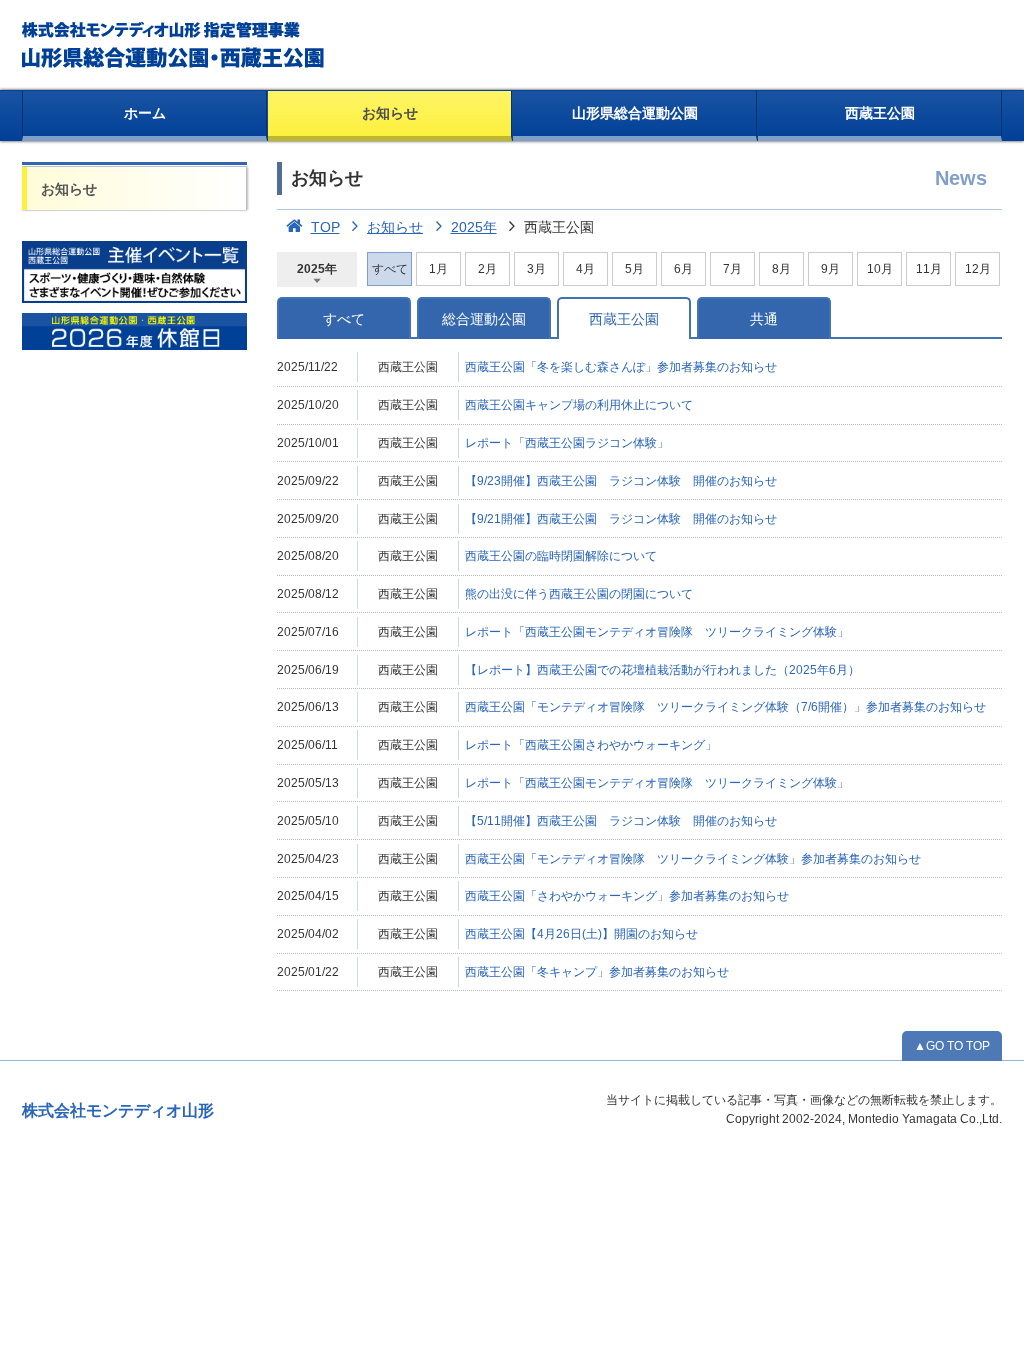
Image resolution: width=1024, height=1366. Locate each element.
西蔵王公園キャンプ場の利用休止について (579, 405)
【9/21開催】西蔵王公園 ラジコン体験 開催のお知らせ (621, 519)
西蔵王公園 (880, 113)
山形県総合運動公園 (635, 113)
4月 (585, 269)
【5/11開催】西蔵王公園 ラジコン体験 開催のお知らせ (621, 821)
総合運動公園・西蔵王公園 (174, 45)
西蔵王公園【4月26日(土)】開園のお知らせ (581, 934)
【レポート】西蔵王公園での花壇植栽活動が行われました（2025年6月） (662, 670)
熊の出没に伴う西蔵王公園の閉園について (579, 594)
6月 (683, 269)
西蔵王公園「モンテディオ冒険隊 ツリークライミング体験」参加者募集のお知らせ (693, 859)
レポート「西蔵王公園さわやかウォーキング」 (591, 745)
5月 (634, 269)
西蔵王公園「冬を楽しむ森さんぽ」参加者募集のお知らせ (621, 367)
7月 (732, 269)
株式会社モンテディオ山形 (118, 1110)
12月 (978, 269)
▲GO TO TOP (952, 1046)
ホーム (145, 113)
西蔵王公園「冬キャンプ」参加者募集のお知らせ (597, 972)
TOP (325, 227)
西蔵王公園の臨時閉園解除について (561, 556)
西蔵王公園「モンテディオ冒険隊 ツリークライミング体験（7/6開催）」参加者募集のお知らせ (725, 707)
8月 (781, 269)
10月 (880, 269)
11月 (929, 269)
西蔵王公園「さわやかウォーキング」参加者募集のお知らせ (627, 896)
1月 (438, 269)
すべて (344, 319)
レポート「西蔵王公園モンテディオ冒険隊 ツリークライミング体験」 (657, 632)
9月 (830, 269)
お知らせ (390, 113)
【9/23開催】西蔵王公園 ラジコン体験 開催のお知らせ (621, 481)
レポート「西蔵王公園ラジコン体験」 (567, 443)
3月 (536, 269)
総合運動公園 (484, 319)
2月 (487, 269)
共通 (764, 319)
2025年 (474, 227)
